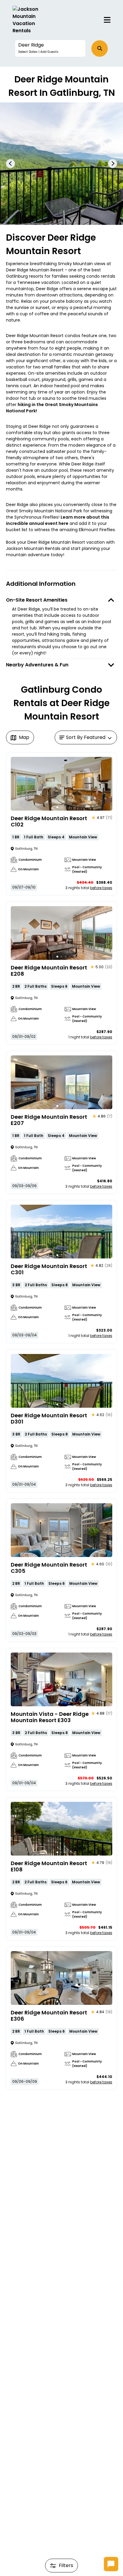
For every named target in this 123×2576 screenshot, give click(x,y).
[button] (50, 48)
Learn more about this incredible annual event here (58, 520)
